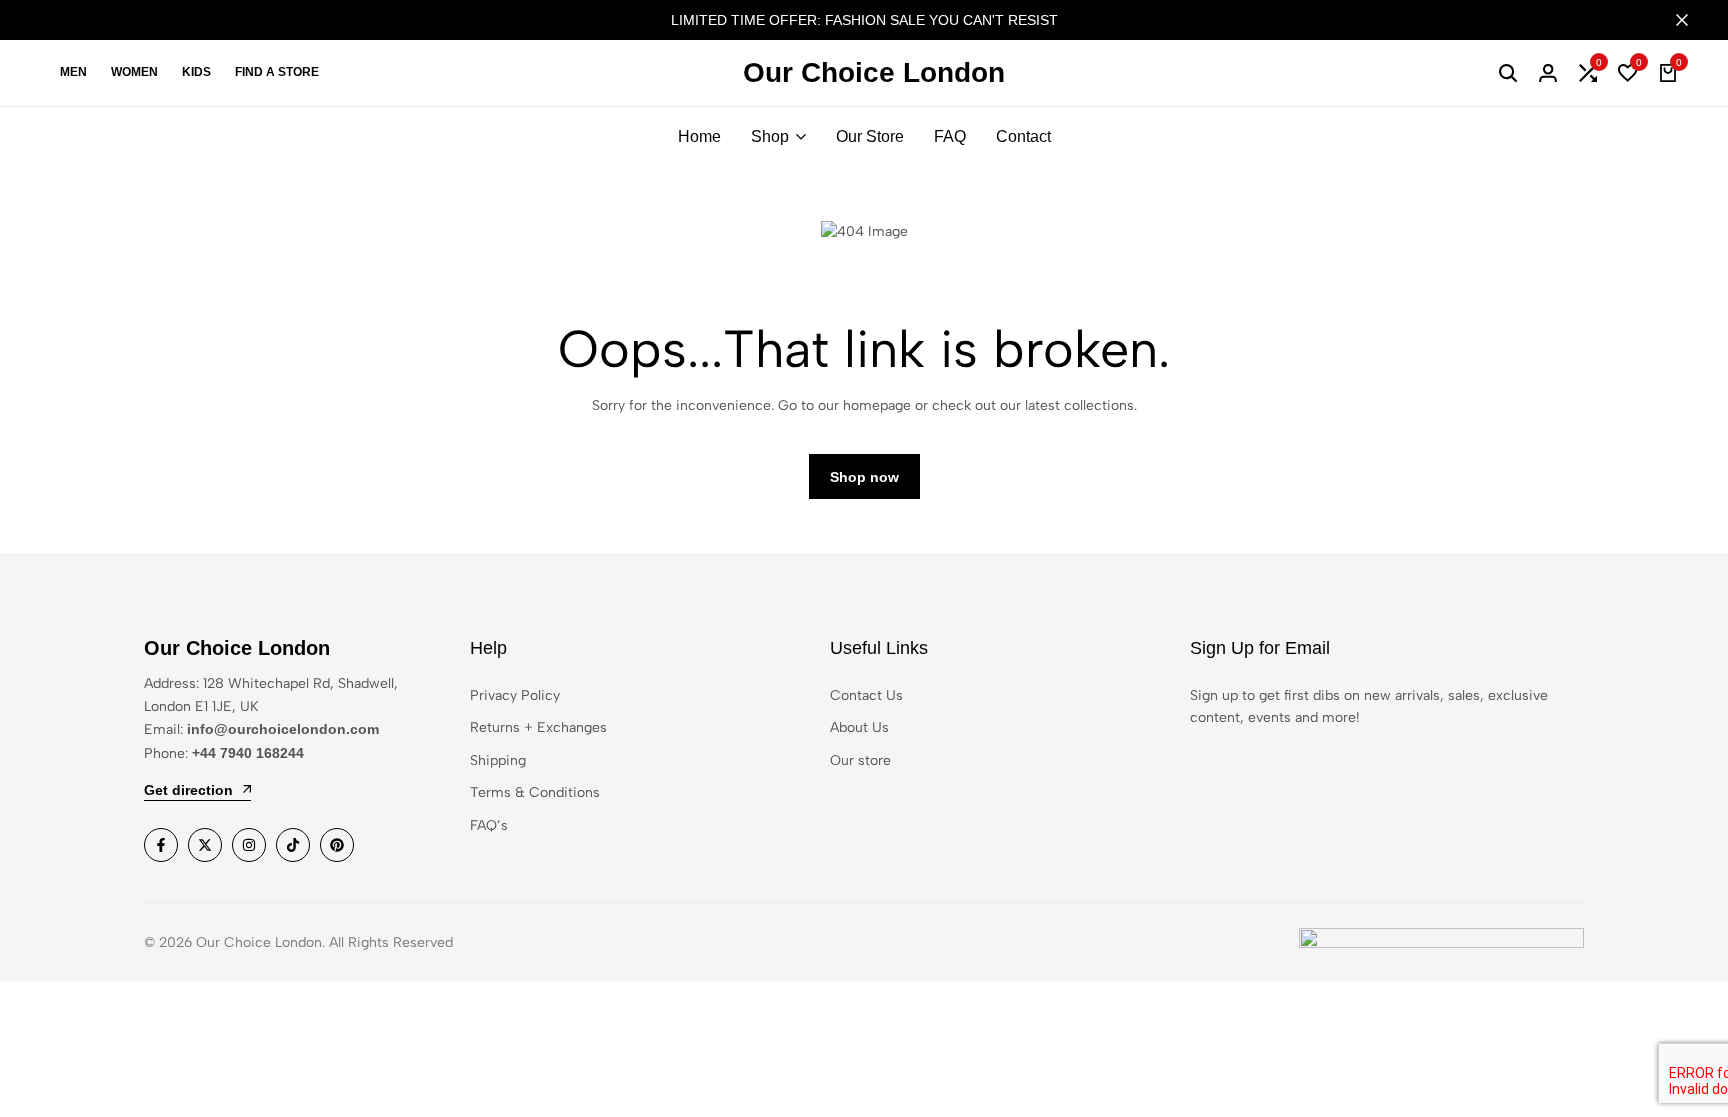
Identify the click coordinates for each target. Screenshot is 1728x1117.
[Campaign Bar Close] (1692, 20)
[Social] (161, 845)
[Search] (1508, 73)
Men (73, 72)
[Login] (1548, 73)
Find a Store (277, 72)
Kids (196, 72)
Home (699, 136)
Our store (860, 760)
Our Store (870, 136)
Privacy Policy (515, 695)
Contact (1023, 136)
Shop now (864, 477)
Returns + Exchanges (538, 727)
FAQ (950, 136)
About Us (859, 727)
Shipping (498, 760)
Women (134, 72)
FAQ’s (489, 825)
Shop (770, 136)
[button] (1588, 73)
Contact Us (866, 695)
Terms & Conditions (535, 792)
